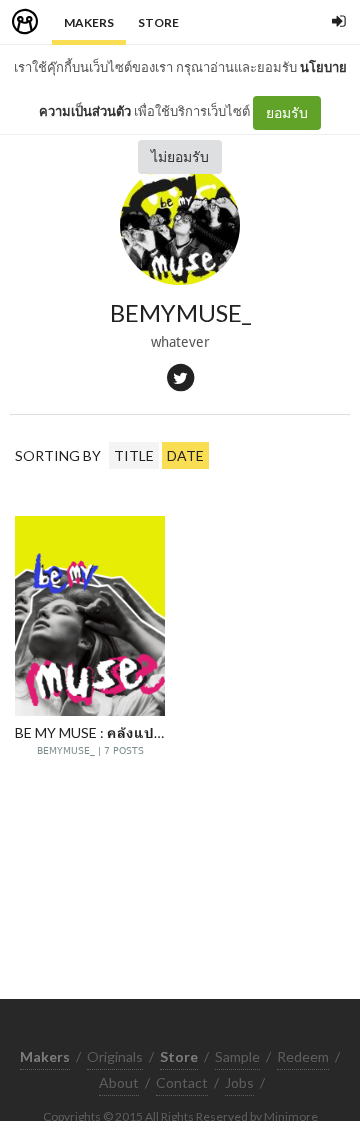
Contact (182, 1082)
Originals (115, 1056)
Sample (237, 1056)
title (134, 455)
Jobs (239, 1082)
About (119, 1082)
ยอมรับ (287, 112)
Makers (89, 22)
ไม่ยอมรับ (180, 156)
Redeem (303, 1056)
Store (158, 22)
